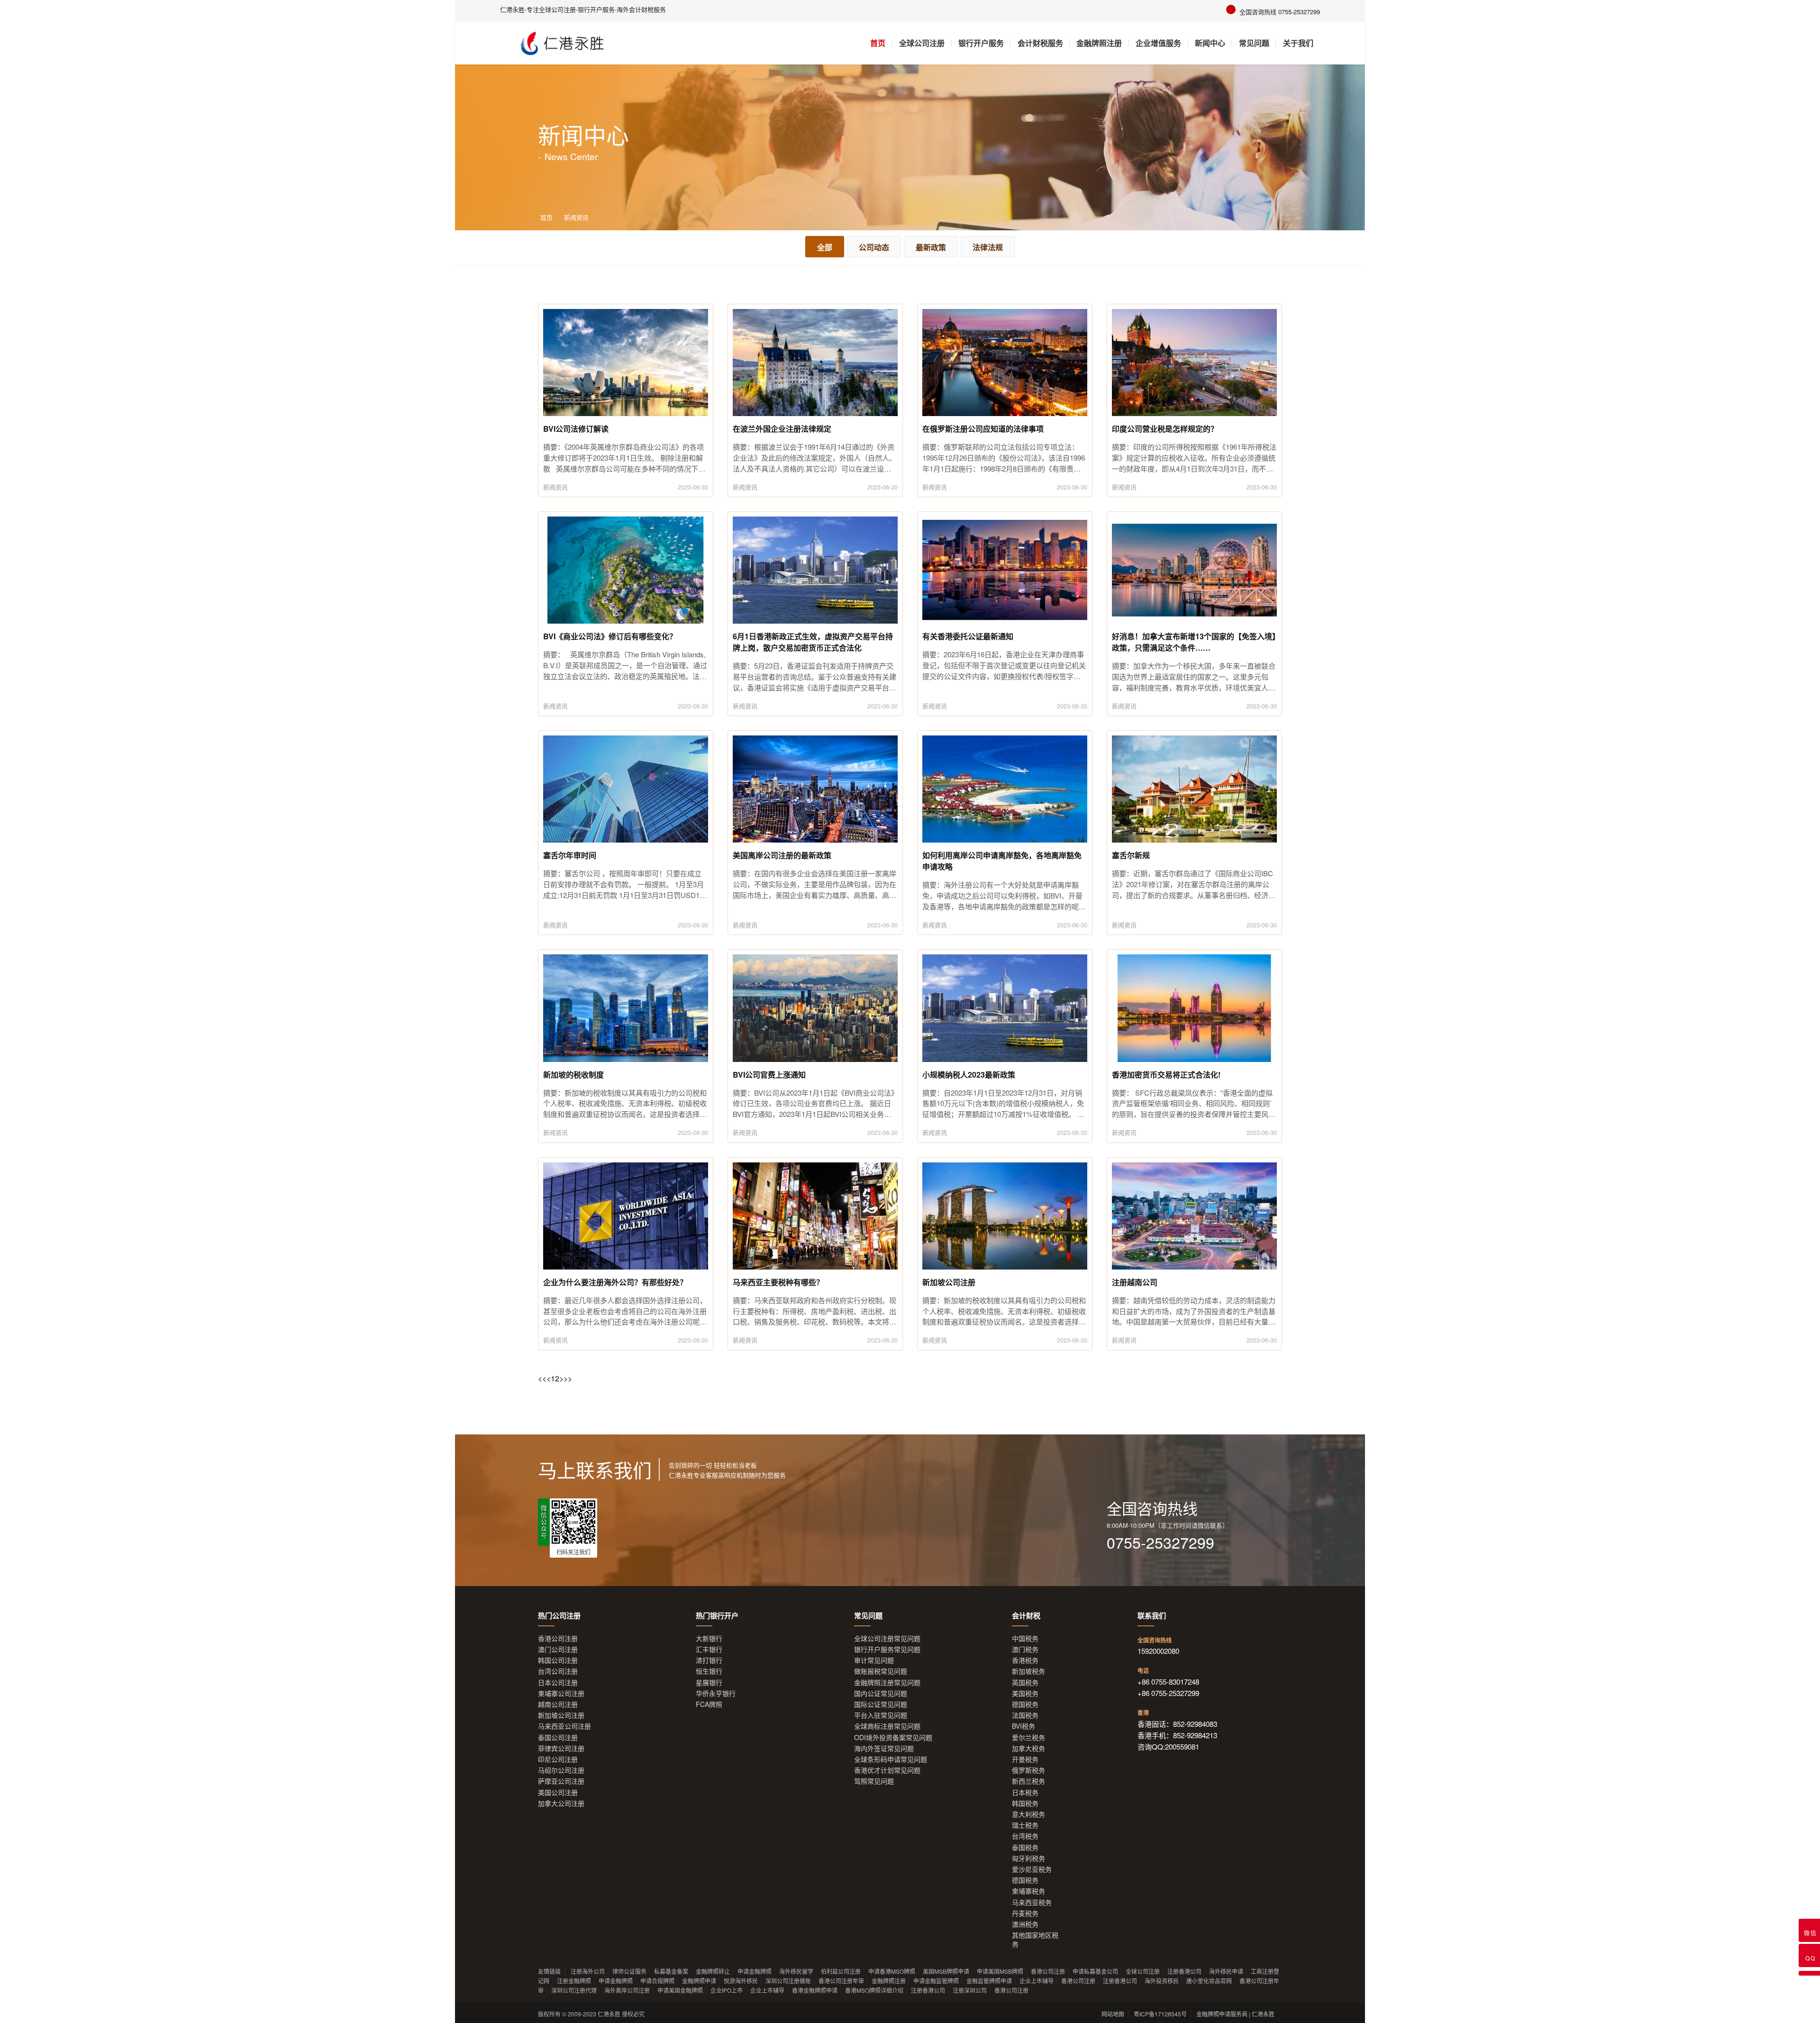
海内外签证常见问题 (884, 1748)
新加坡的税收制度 (573, 1075)
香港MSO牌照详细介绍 (874, 1990)
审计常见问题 (874, 1660)
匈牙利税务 (1028, 1858)
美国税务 (1025, 1693)
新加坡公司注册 (949, 1282)
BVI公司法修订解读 (576, 429)
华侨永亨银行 (716, 1693)
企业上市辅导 (1037, 1981)
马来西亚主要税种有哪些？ (778, 1282)
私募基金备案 (671, 1971)
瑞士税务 (1025, 1825)
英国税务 (1025, 1683)
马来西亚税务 (1032, 1902)
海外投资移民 (1162, 1981)
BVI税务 (1024, 1726)
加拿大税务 (1028, 1748)
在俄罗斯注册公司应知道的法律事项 (983, 429)
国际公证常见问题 (881, 1704)
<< (542, 1378)
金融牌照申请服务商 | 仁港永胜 (1235, 2014)
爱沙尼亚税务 (1032, 1869)
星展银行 (709, 1683)
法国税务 (1025, 1715)
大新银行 (709, 1638)
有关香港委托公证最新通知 (968, 636)
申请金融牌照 (755, 1971)
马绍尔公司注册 (561, 1770)
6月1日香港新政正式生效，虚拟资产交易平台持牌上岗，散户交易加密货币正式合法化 (813, 642)
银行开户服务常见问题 (887, 1649)
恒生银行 (709, 1671)
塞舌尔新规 (1131, 855)
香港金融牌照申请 (815, 1990)
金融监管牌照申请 (989, 1981)
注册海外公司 (588, 1971)
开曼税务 (1025, 1759)
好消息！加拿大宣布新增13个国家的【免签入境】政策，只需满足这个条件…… (1194, 642)
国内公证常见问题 (881, 1693)
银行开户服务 (981, 43)
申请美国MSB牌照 (1000, 1971)
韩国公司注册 (558, 1660)
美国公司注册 (558, 1792)
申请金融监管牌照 (936, 1981)
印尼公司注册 (558, 1759)
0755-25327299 (1160, 1542)
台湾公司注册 (558, 1671)
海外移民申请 (1226, 1971)
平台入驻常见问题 (881, 1715)
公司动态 (874, 247)
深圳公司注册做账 (788, 1981)
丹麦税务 (1025, 1913)
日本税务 (1025, 1792)
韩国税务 (1025, 1803)
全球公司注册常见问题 (887, 1638)
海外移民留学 (796, 1971)
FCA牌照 (709, 1704)
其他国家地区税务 (1035, 1940)
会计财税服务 (1040, 43)
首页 (878, 43)
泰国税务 (1025, 1847)
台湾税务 (1025, 1836)
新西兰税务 (1028, 1781)
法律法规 (988, 247)
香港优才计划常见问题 (887, 1770)
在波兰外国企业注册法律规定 (782, 429)
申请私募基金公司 (1095, 1971)
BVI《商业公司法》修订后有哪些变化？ (610, 636)
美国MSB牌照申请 (946, 1971)
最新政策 (931, 247)
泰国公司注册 (558, 1737)
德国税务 (1025, 1704)
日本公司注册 (558, 1683)
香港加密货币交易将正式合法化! (1166, 1075)
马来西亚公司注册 (564, 1726)
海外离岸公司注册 (627, 1990)
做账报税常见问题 (881, 1671)
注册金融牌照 (574, 1981)
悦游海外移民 (741, 1981)
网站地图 (1113, 2014)
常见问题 (1254, 43)
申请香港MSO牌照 (892, 1971)
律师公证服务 (629, 1971)
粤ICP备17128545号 (1160, 2014)
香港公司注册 (558, 1638)
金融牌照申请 (699, 1981)
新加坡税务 (1028, 1671)
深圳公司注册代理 (574, 1990)
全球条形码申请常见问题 (891, 1759)
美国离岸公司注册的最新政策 (782, 855)
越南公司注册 (558, 1704)
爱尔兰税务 (1028, 1737)
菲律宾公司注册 (561, 1748)
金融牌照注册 (1099, 43)
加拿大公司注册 (561, 1803)
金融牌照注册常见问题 (887, 1683)
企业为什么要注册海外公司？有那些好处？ (615, 1282)
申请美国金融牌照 (680, 1990)
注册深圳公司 (970, 1990)
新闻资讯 (576, 217)
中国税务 (1025, 1638)
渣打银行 (709, 1660)
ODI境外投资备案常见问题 (893, 1737)
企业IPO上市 (727, 1990)
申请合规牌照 (657, 1981)
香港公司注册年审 (841, 1981)
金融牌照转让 (713, 1971)
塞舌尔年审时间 (570, 855)
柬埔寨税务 (1028, 1891)
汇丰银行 (709, 1649)
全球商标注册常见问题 (887, 1726)
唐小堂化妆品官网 (1209, 1981)
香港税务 (1025, 1660)
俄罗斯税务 (1028, 1770)
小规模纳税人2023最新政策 (969, 1075)
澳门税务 (1025, 1649)
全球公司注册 (922, 43)
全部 (825, 247)
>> (568, 1378)
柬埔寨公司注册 (561, 1693)
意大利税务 (1028, 1814)
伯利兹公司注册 (841, 1971)
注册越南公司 (1135, 1282)
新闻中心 (1210, 43)
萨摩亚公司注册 (561, 1781)
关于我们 (1298, 43)
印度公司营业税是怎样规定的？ (1165, 429)
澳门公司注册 (558, 1649)
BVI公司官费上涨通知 (769, 1075)
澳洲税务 (1025, 1924)
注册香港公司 (1184, 1971)
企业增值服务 (1158, 43)
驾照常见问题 (874, 1781)
